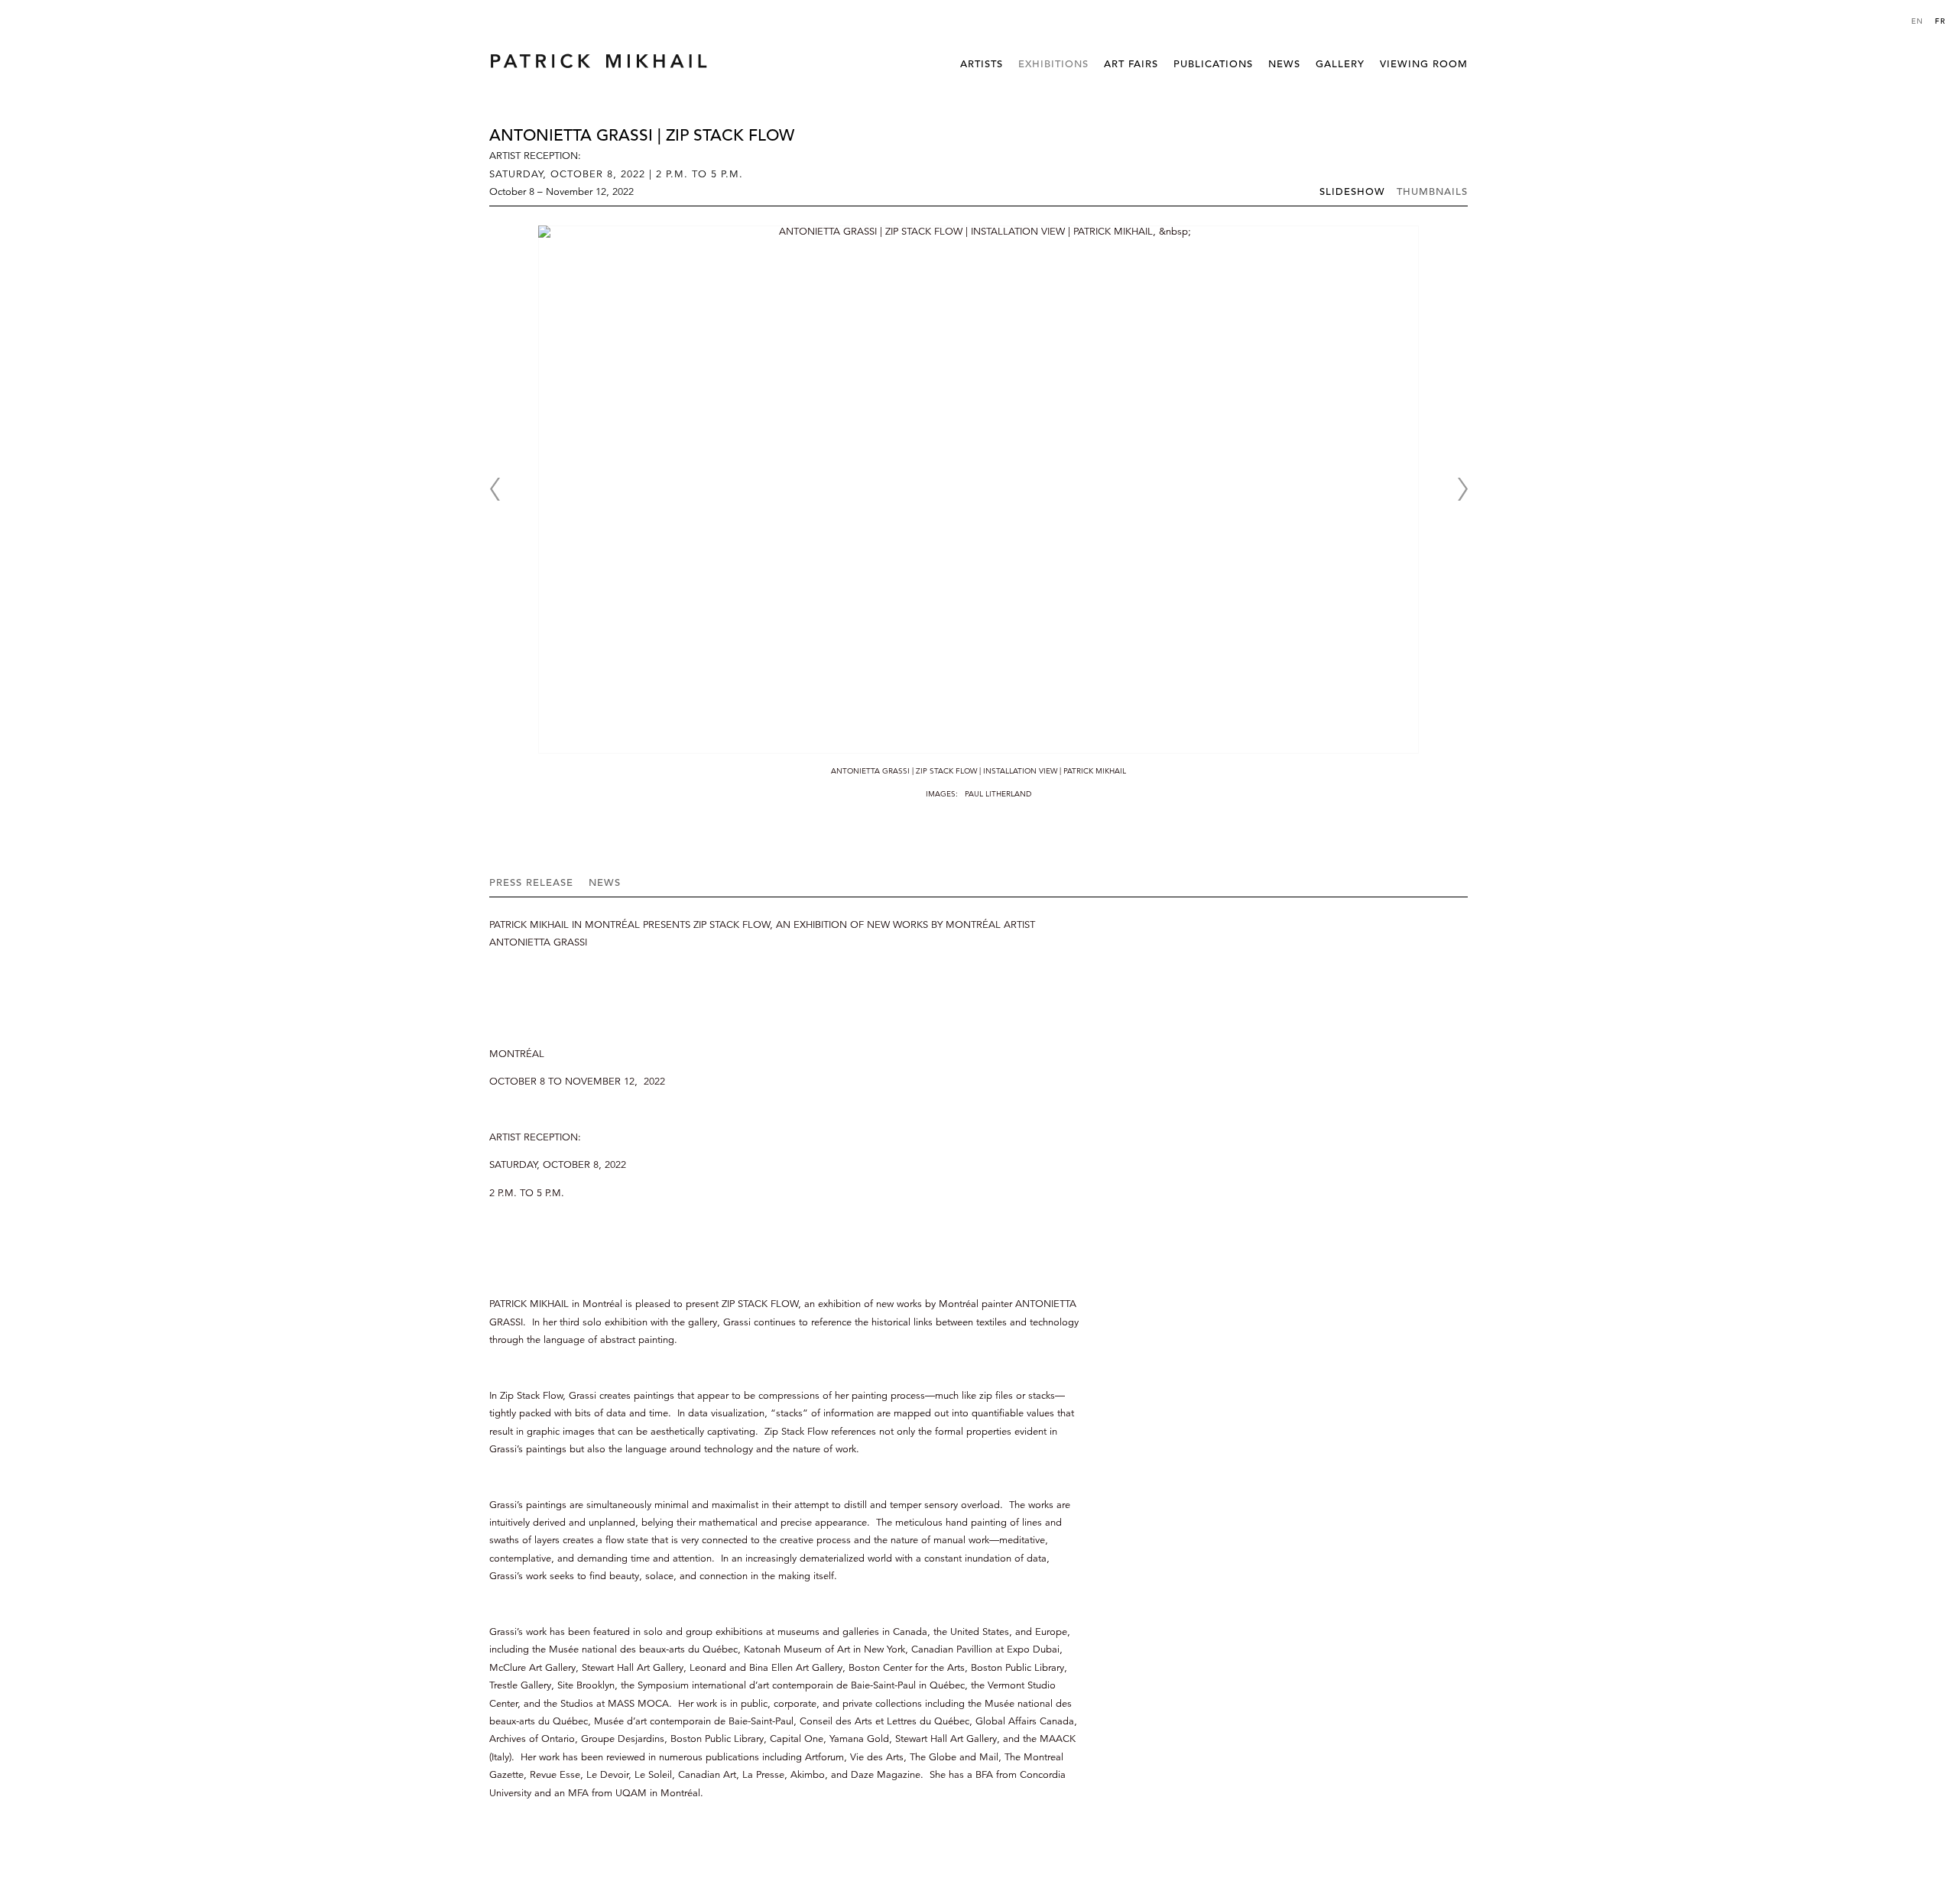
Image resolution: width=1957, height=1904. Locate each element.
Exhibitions (1053, 64)
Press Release (531, 882)
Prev (495, 489)
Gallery (1340, 64)
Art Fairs (1131, 64)
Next (1462, 489)
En (1917, 21)
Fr (1940, 21)
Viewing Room (1424, 64)
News (1284, 64)
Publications (1213, 64)
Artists (982, 64)
